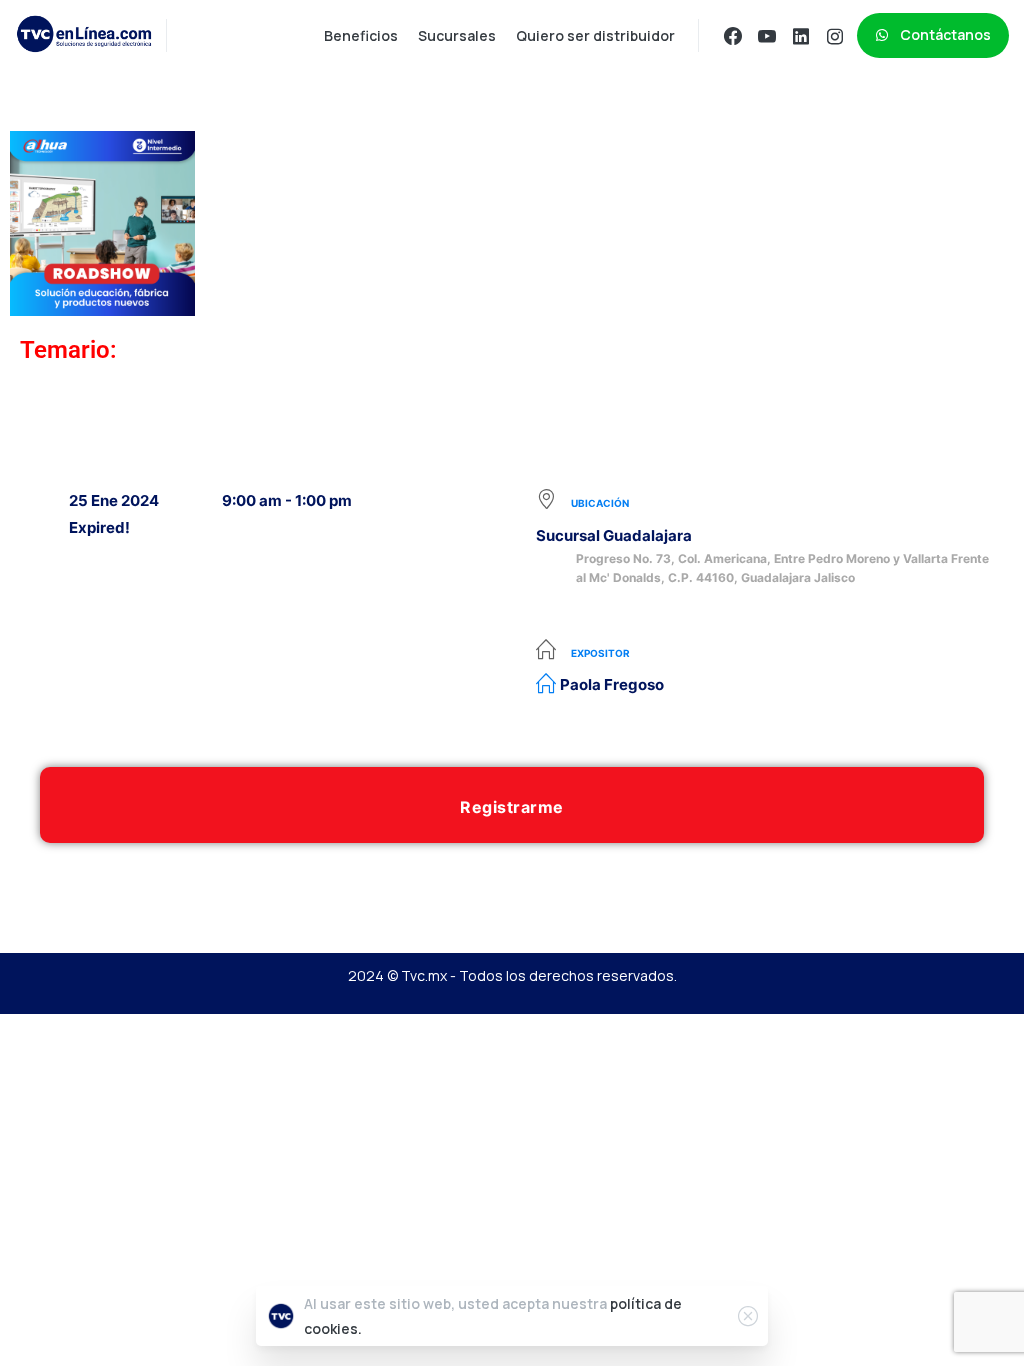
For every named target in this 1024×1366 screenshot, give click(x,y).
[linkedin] (801, 36)
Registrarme (512, 807)
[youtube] (767, 36)
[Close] (748, 1316)
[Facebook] (733, 36)
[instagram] (835, 36)
